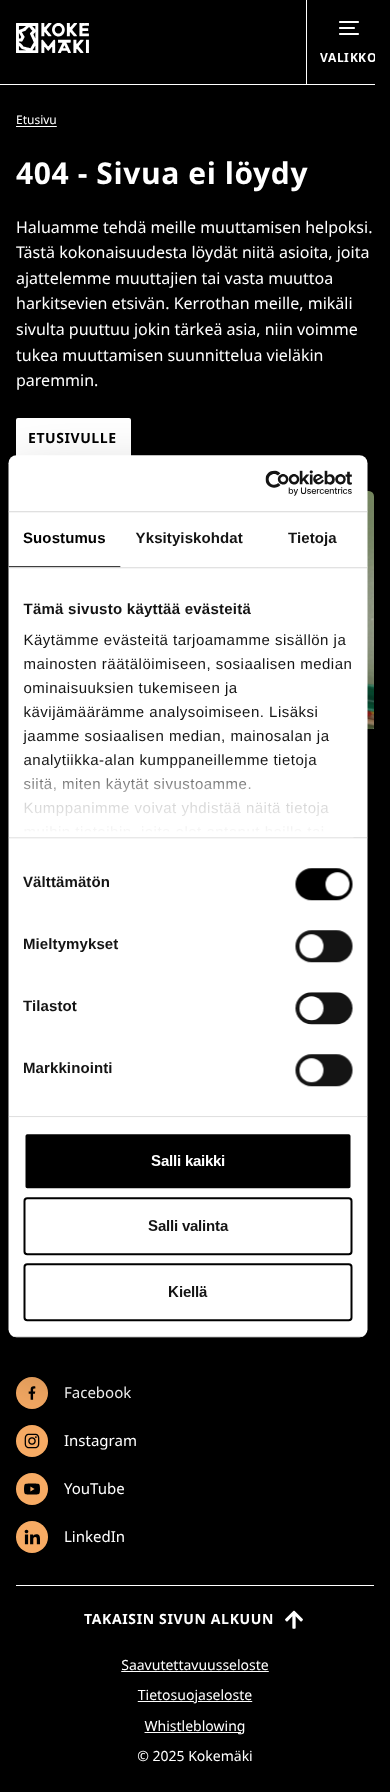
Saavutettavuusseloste (195, 1665)
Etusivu (36, 119)
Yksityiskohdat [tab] (189, 538)
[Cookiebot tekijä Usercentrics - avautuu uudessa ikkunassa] (267, 483)
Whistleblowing (195, 1726)
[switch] (323, 946)
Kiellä (187, 1291)
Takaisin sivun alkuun (179, 1619)
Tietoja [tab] (312, 538)
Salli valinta (188, 1225)
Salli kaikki (188, 1160)
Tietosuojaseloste (195, 1695)
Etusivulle (72, 438)
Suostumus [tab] (64, 538)
